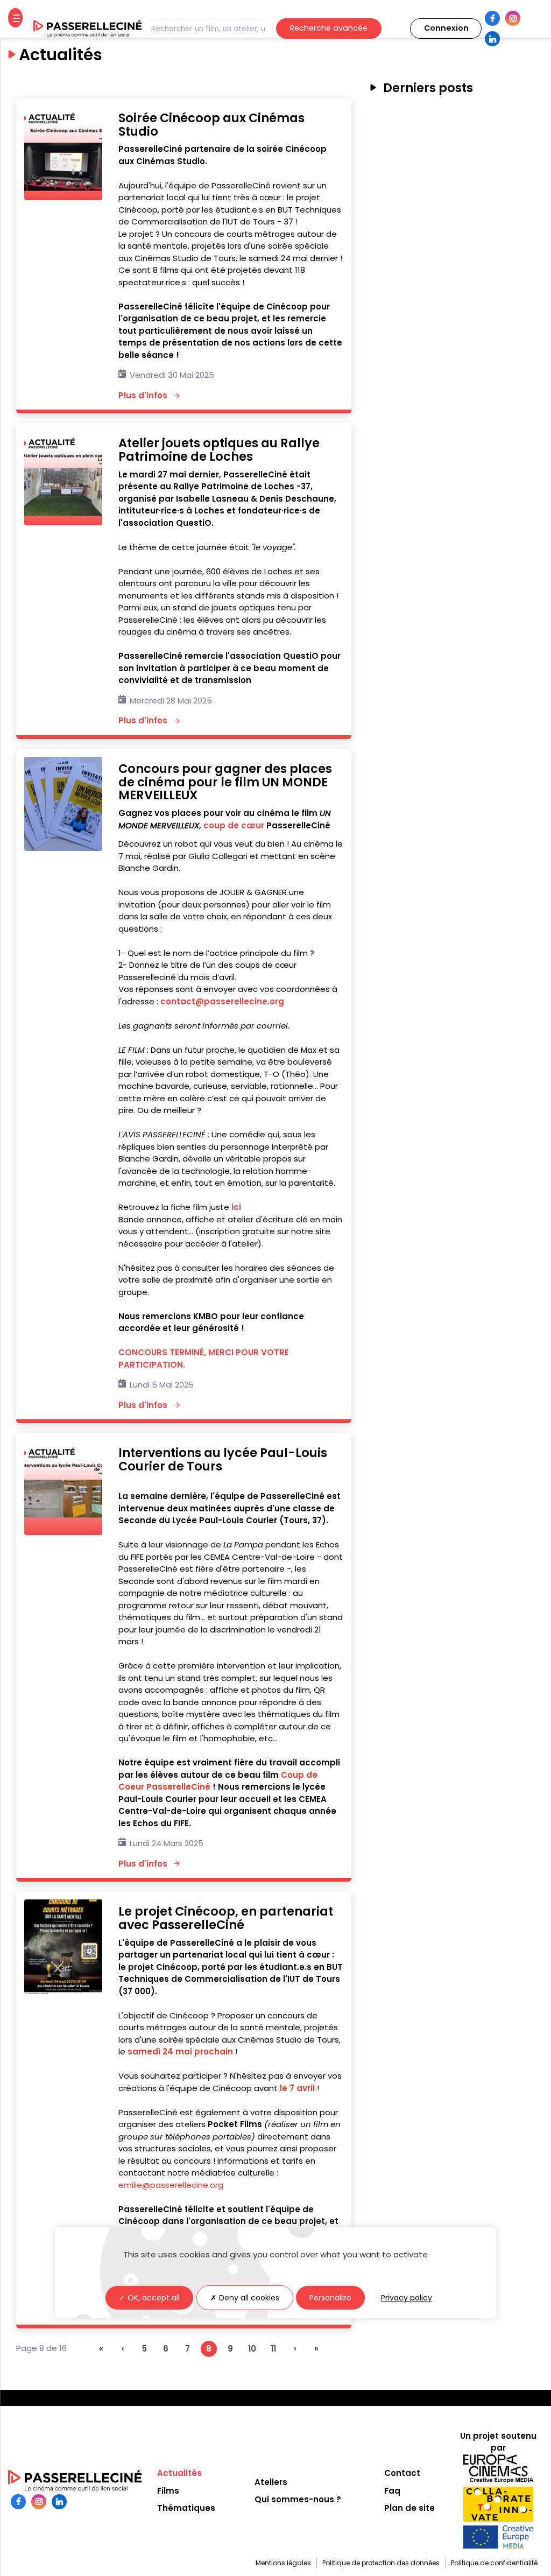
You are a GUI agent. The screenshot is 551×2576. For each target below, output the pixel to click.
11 (273, 2349)
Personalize (330, 2298)
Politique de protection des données (381, 2563)
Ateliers (271, 2482)
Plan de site (409, 2508)
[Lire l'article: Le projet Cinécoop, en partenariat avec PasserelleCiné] (63, 1991)
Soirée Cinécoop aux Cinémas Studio (211, 125)
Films (168, 2491)
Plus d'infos (150, 395)
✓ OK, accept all (149, 2298)
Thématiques (186, 2508)
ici (236, 1207)
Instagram (513, 18)
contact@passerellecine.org (222, 1001)
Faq (392, 2491)
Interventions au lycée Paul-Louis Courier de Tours (223, 1459)
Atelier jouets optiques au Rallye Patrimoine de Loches (219, 450)
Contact (402, 2473)
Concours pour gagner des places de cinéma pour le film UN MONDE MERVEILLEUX (225, 782)
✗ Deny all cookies (245, 2298)
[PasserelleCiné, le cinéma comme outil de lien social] (88, 29)
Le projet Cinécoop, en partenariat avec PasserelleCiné (226, 1918)
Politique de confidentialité (494, 2563)
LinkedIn (492, 39)
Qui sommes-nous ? (298, 2499)
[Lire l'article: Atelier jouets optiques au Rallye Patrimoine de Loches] (63, 522)
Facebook (492, 18)
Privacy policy (407, 2298)
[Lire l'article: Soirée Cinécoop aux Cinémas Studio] (63, 197)
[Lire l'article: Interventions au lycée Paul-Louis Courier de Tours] (63, 1532)
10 (252, 2349)
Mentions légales (283, 2563)
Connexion (446, 28)
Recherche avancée (329, 28)
